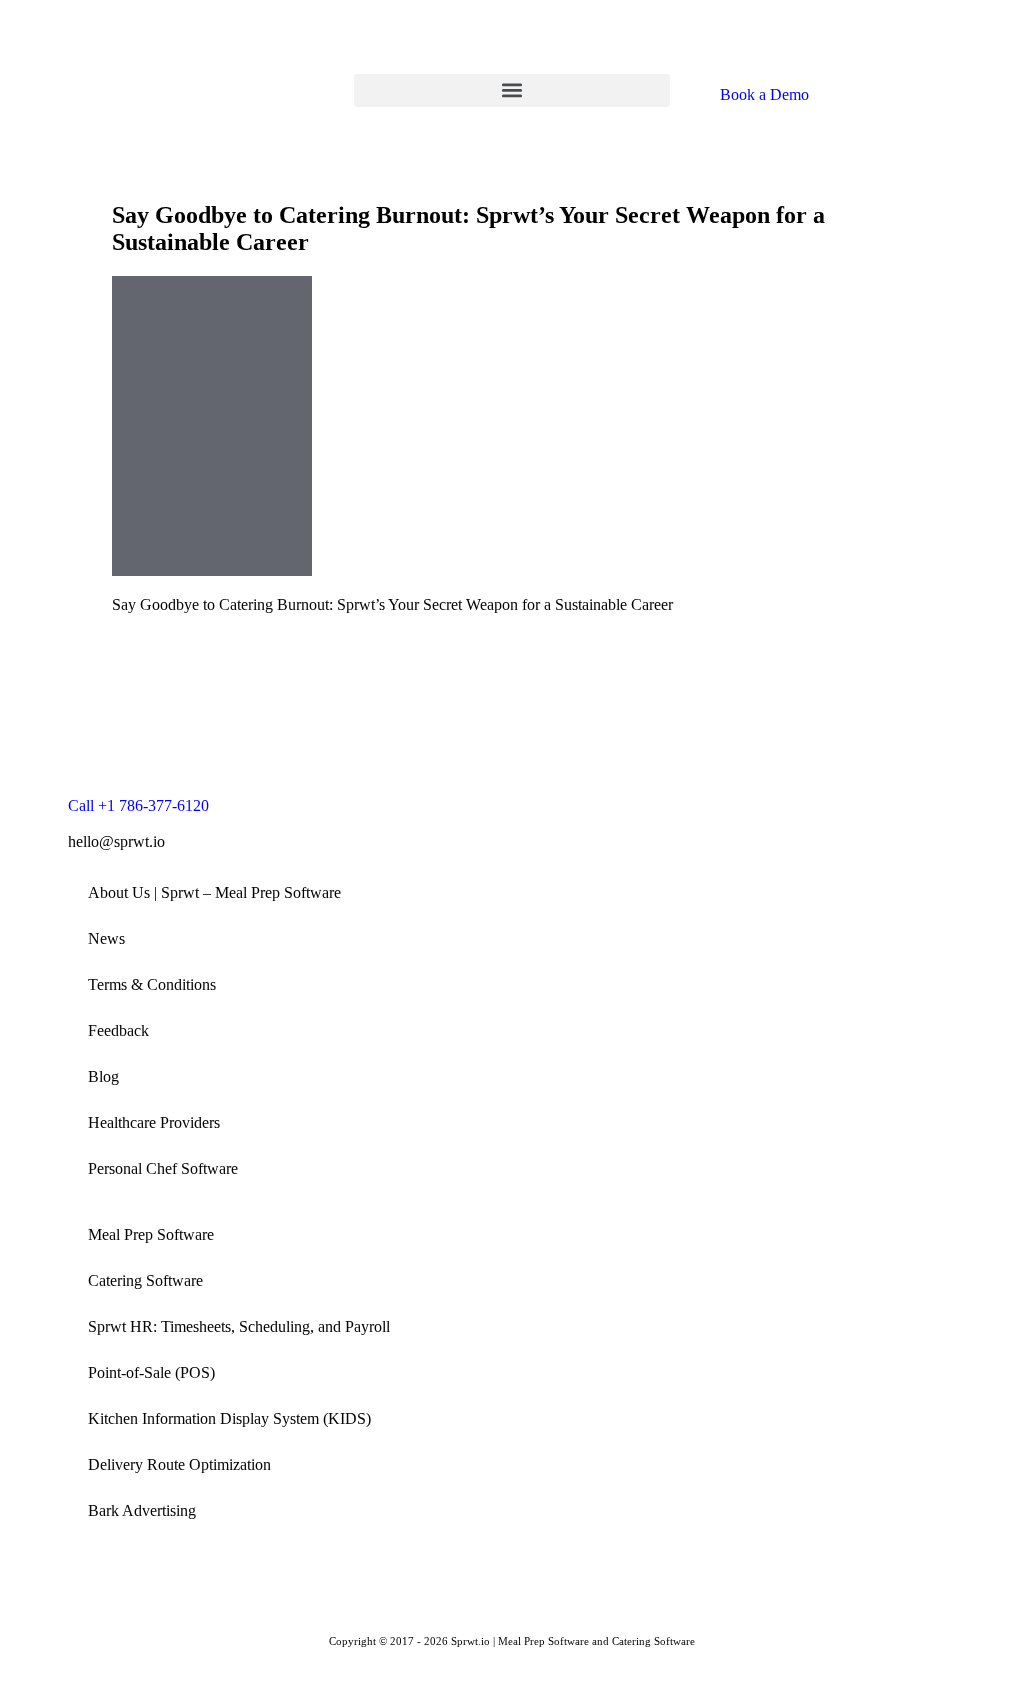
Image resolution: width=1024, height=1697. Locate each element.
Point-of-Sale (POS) (151, 1372)
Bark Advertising (142, 1510)
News (106, 938)
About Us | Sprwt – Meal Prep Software (214, 892)
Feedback (118, 1030)
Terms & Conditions (152, 984)
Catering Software (145, 1280)
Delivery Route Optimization (179, 1464)
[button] (512, 90)
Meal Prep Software (151, 1234)
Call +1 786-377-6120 (138, 805)
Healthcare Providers (154, 1122)
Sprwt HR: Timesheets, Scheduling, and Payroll (239, 1326)
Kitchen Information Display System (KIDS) (229, 1418)
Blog (103, 1076)
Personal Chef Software (163, 1168)
